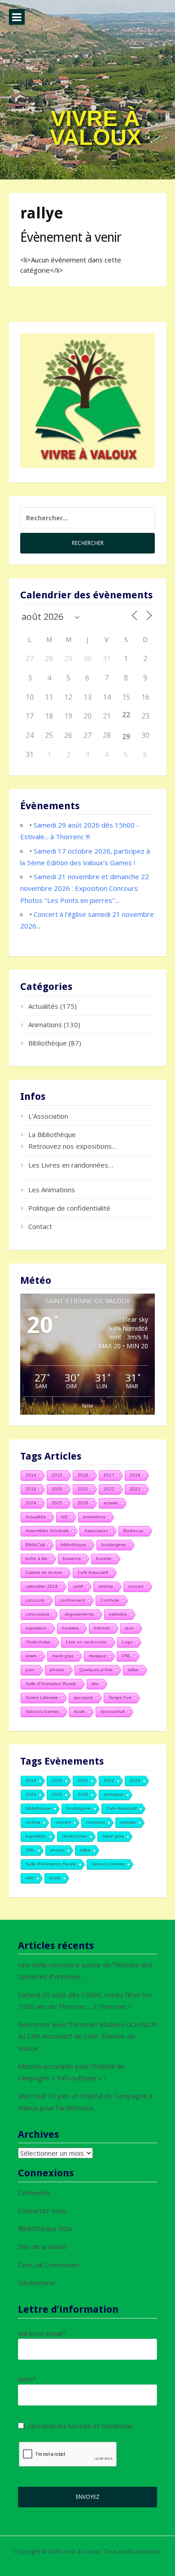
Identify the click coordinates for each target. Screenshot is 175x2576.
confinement (72, 1600)
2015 (57, 1475)
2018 (135, 1475)
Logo (127, 1642)
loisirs (31, 1656)
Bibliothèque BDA (45, 2228)
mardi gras (63, 1656)
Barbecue (133, 1531)
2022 (109, 1489)
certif (78, 1586)
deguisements (79, 1614)
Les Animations (52, 1190)
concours (35, 1600)
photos (57, 1670)
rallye (133, 1670)
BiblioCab (35, 1545)
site (95, 1684)
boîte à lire (37, 1558)
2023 (135, 1489)
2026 (83, 1503)
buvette (104, 1558)
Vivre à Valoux (96, 128)
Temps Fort (120, 1698)
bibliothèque (73, 1545)
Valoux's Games (42, 1711)
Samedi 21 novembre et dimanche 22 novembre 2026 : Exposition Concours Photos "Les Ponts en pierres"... (85, 888)
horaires (70, 1628)
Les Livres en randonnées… (71, 1165)
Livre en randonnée (86, 1642)
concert (136, 1586)
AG (64, 1517)
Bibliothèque (48, 1043)
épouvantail (113, 1711)
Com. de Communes (49, 2265)
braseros (72, 1558)
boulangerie (114, 1545)
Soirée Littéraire (42, 1698)
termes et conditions (101, 2426)
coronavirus (37, 1614)
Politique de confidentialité (69, 1208)
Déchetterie (37, 2283)
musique (98, 1656)
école (80, 1711)
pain (30, 1670)
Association (96, 1531)
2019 (31, 1489)
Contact (40, 1226)
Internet (102, 1628)
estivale (128, 1822)
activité (111, 1503)
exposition (36, 1628)
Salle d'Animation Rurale (51, 1684)
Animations (45, 1024)
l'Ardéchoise (38, 1642)
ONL (126, 1656)
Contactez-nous (42, 2210)
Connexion (34, 2192)
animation (114, 1794)
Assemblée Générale (47, 1531)
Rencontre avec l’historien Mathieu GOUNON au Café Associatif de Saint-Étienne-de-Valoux (87, 2036)
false (88, 1406)
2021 (83, 1489)
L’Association (48, 1116)
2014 (31, 1475)
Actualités (43, 1006)
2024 (31, 1503)
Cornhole (110, 1600)
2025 (57, 1503)
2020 (57, 1489)
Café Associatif (93, 1572)
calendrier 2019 (42, 1586)
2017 (109, 1475)
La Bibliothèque (52, 1134)
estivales (118, 1614)
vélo (30, 1878)
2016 (83, 1475)
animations (94, 1517)
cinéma (106, 1586)
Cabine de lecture (44, 1572)
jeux (129, 1628)
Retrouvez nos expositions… (72, 1146)
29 (126, 737)
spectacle (83, 1698)
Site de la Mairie (42, 2246)
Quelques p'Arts (96, 1670)
